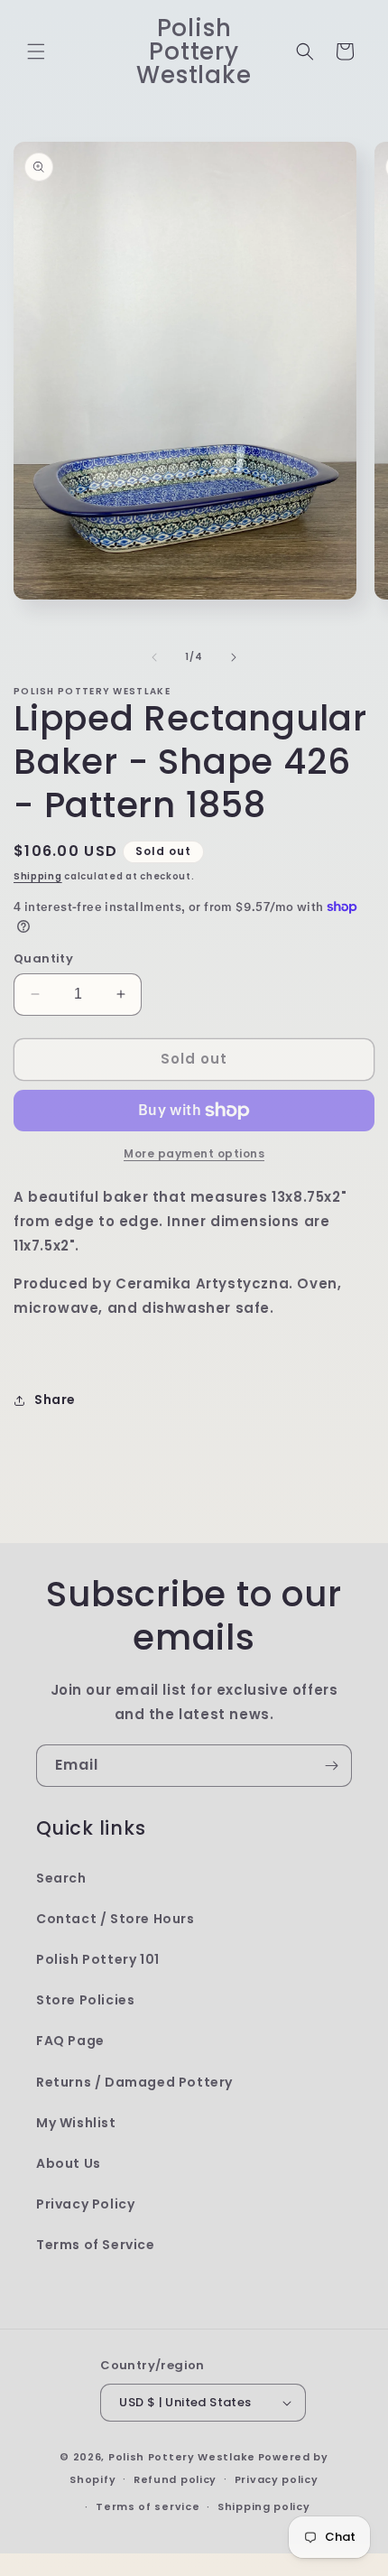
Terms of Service (96, 2245)
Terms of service (148, 2506)
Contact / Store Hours (115, 1919)
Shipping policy (264, 2506)
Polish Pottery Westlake (182, 2457)
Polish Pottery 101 (98, 1959)
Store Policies (85, 2000)
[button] (36, 51)
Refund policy (175, 2479)
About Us (69, 2163)
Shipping (38, 876)
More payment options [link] (194, 1153)
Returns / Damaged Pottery (134, 2082)
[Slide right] (234, 657)
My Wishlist (76, 2123)
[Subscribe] (331, 1766)
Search (61, 1878)
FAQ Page (70, 2041)
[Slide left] (154, 657)
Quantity (43, 958)
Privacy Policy (85, 2204)
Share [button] (55, 1400)
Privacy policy (277, 2479)
